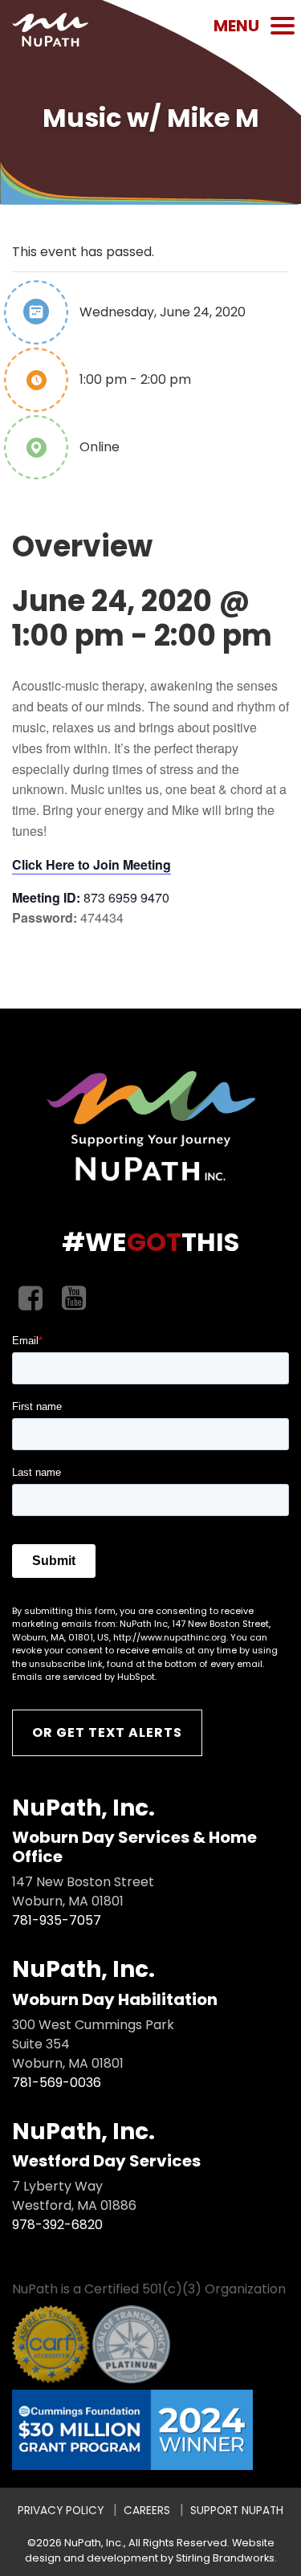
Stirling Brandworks (225, 2558)
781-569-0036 (57, 2083)
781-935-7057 (57, 1920)
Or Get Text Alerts (107, 1732)
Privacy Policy (61, 2511)
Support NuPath (237, 2511)
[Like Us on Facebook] (31, 1299)
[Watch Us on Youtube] (74, 1299)
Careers (147, 2511)
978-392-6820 (57, 2225)
